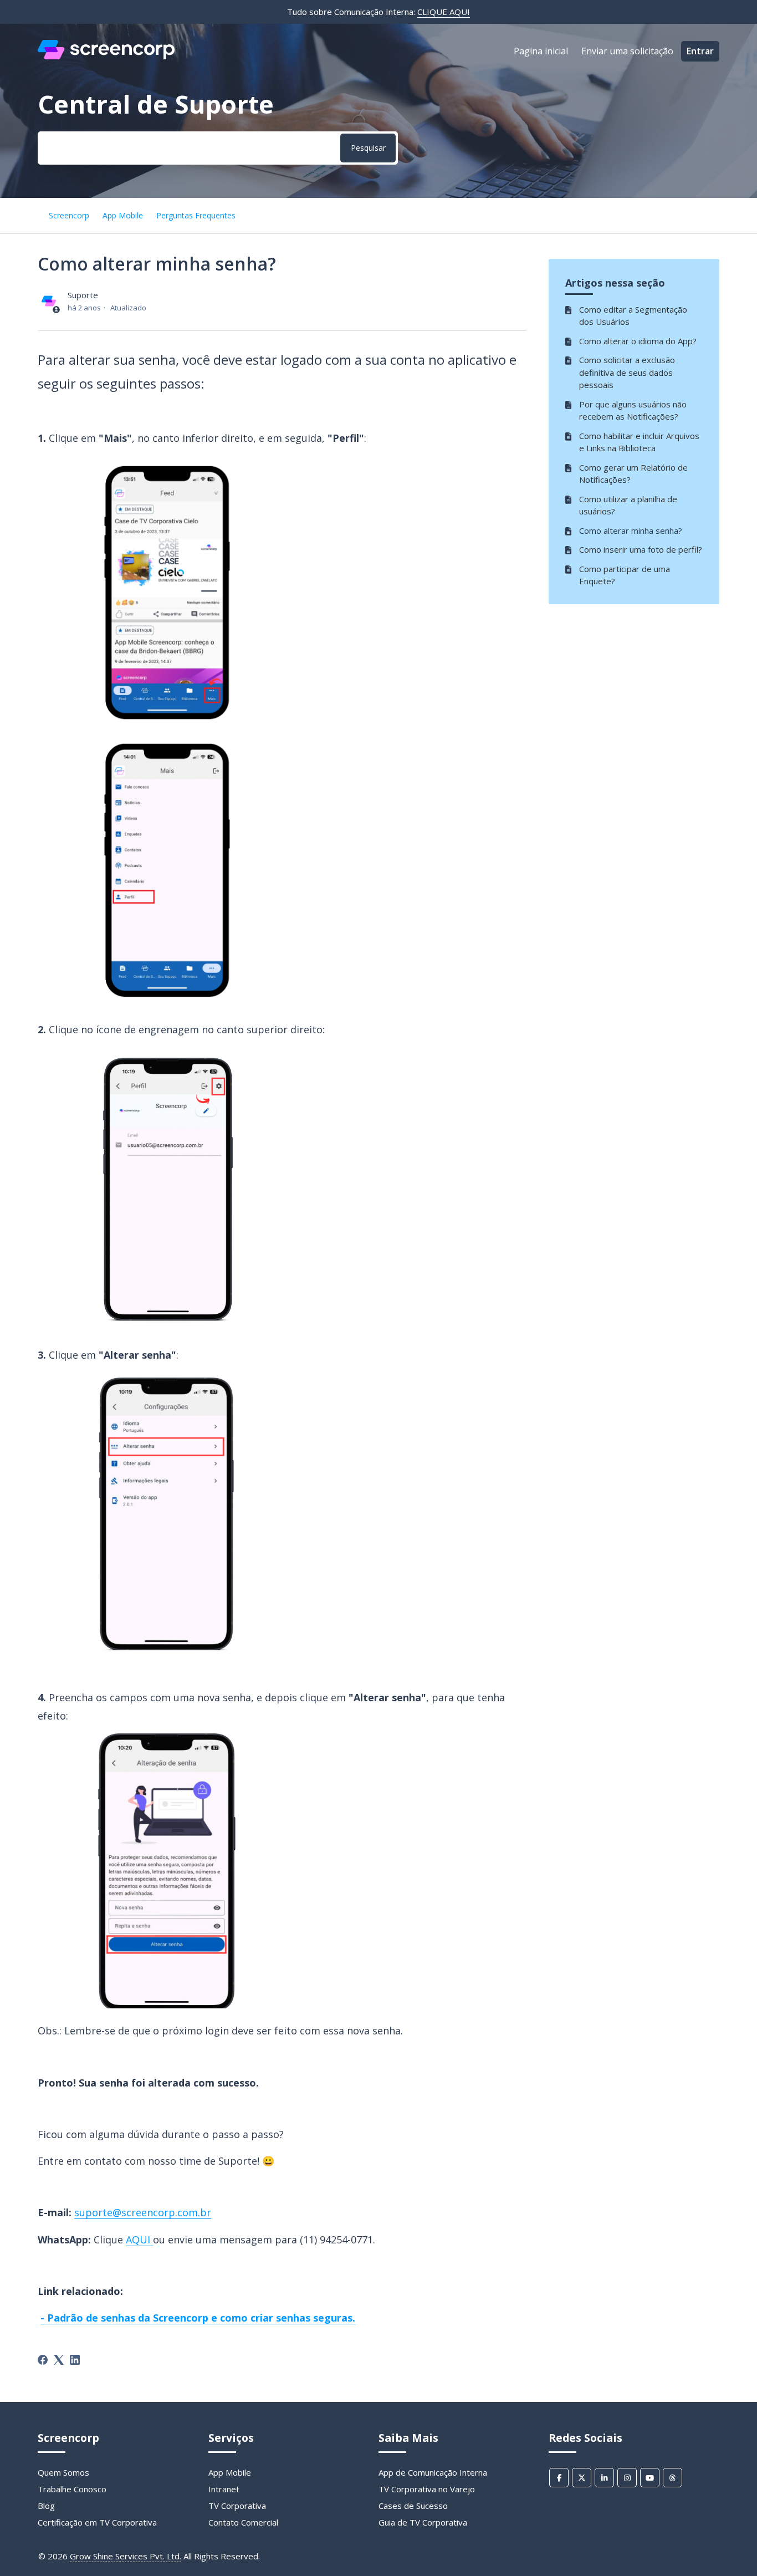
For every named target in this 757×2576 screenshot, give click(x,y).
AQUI (139, 2240)
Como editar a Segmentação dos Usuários (633, 316)
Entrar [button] (700, 51)
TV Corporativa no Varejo (427, 2489)
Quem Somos (63, 2472)
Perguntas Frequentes (196, 215)
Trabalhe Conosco (72, 2489)
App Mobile (123, 215)
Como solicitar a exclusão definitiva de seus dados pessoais (627, 372)
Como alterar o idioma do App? (638, 341)
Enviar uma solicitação (627, 51)
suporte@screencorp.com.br (143, 2212)
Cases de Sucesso (413, 2506)
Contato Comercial (243, 2522)
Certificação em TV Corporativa (97, 2522)
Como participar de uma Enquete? (625, 575)
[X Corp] (59, 2360)
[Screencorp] (106, 56)
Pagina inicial (541, 51)
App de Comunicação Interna (433, 2472)
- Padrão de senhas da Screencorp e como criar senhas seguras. (198, 2318)
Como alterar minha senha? (631, 530)
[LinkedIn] (75, 2360)
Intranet (224, 2489)
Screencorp (69, 215)
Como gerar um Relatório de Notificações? (633, 474)
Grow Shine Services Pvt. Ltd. (126, 2556)
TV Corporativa (237, 2506)
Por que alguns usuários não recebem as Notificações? (633, 410)
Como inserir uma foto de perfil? (641, 549)
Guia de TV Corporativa (423, 2522)
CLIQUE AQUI (444, 12)
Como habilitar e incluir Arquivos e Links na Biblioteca (639, 442)
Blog (46, 2506)
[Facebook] (43, 2360)
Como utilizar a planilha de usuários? (628, 505)
